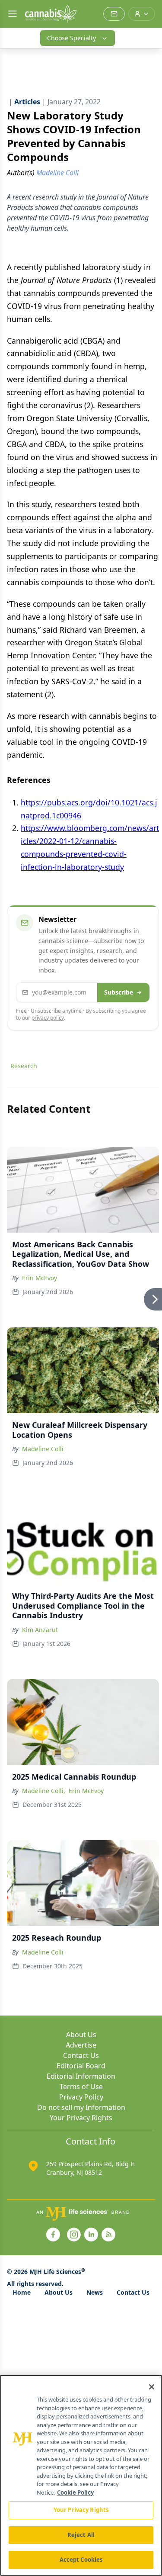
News (95, 2292)
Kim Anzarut (40, 1630)
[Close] (152, 2387)
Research (24, 1066)
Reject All (81, 2535)
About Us (81, 2035)
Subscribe (119, 992)
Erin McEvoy (40, 1278)
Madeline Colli (43, 1449)
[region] (81, 2475)
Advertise (81, 2045)
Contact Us (81, 2055)
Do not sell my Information (81, 2107)
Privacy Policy (81, 2097)
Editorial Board (81, 2066)
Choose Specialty (71, 38)
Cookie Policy (75, 2492)
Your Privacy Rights (81, 2118)
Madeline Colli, (44, 1791)
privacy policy (48, 1018)
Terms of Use (81, 2087)
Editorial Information (81, 2076)
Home (22, 2292)
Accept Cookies (81, 2560)
